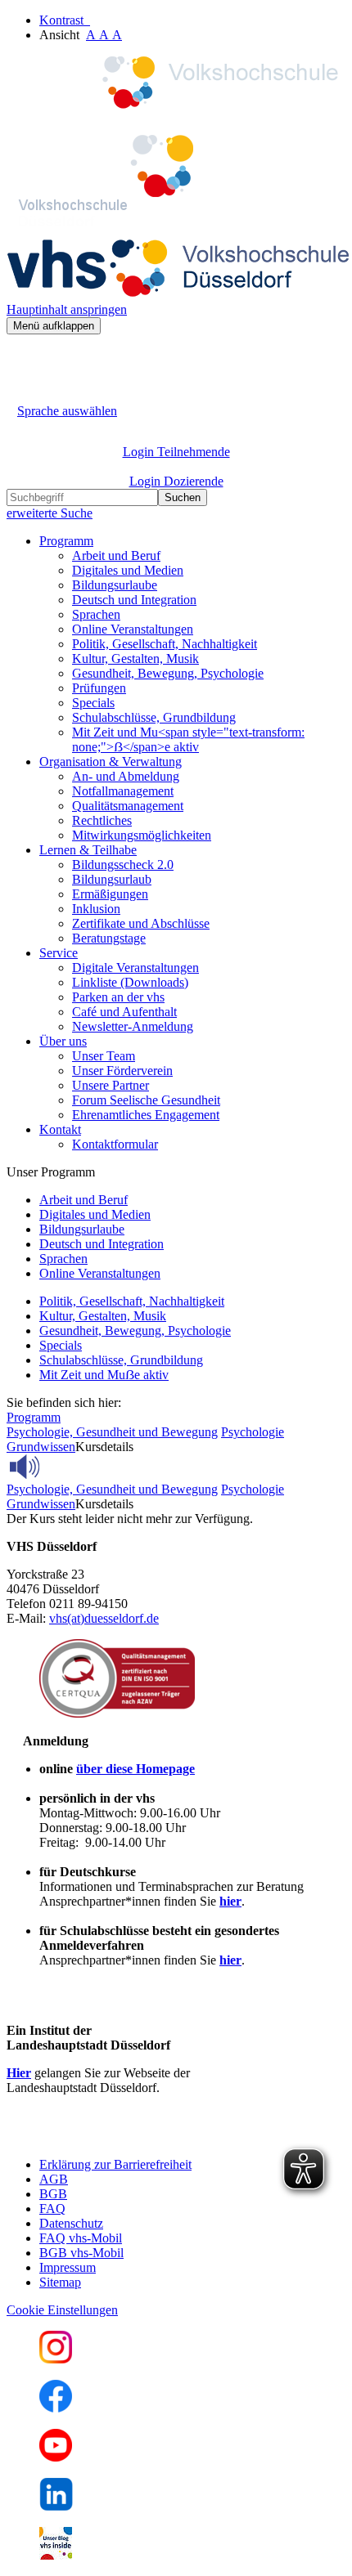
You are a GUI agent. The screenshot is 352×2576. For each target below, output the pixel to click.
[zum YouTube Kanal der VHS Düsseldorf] (56, 2457)
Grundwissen (41, 1447)
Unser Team (104, 1056)
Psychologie (253, 1432)
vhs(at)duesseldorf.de (104, 1618)
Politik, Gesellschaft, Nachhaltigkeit (165, 644)
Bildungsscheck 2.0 (123, 865)
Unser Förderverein (122, 1071)
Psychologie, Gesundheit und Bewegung (112, 1432)
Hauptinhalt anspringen (67, 309)
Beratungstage (109, 938)
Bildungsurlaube (115, 585)
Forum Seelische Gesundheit (146, 1100)
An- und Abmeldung (126, 776)
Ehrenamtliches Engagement (146, 1115)
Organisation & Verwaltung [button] (111, 762)
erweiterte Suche (50, 513)
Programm (34, 1417)
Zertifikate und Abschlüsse (141, 923)
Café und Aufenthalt (124, 1012)
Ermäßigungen (110, 894)
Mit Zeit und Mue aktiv (104, 1375)
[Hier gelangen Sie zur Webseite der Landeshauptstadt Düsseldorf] (121, 2137)
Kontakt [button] (60, 1129)
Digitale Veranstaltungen (135, 968)
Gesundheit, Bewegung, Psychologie (168, 673)
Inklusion (96, 909)
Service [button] (59, 953)
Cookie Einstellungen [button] (62, 2310)
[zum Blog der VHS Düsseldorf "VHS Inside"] (56, 2555)
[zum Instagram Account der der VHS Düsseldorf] (56, 2359)
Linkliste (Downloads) (130, 982)
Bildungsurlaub (112, 879)
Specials (93, 703)
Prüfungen (99, 688)
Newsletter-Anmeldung (133, 1026)
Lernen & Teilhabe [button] (88, 850)
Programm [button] (66, 541)
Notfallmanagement (123, 791)
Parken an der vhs (118, 997)
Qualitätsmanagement (128, 806)
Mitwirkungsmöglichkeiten (142, 835)
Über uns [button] (63, 1041)
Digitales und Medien (128, 570)
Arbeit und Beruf (116, 556)
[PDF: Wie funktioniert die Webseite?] (21, 359)
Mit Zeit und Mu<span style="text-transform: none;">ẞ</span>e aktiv (188, 739)
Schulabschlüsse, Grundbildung (154, 717)
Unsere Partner (111, 1085)
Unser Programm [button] (51, 1172)
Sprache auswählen (67, 411)
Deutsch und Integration (134, 600)
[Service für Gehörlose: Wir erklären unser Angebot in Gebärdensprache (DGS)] (21, 392)
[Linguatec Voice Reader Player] (61, 1467)
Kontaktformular (115, 1144)
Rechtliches (102, 820)
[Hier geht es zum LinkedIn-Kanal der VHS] (56, 2506)
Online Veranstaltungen (133, 629)
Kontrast (65, 20)
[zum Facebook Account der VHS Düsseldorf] (56, 2408)
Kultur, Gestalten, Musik (135, 659)
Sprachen (96, 614)
